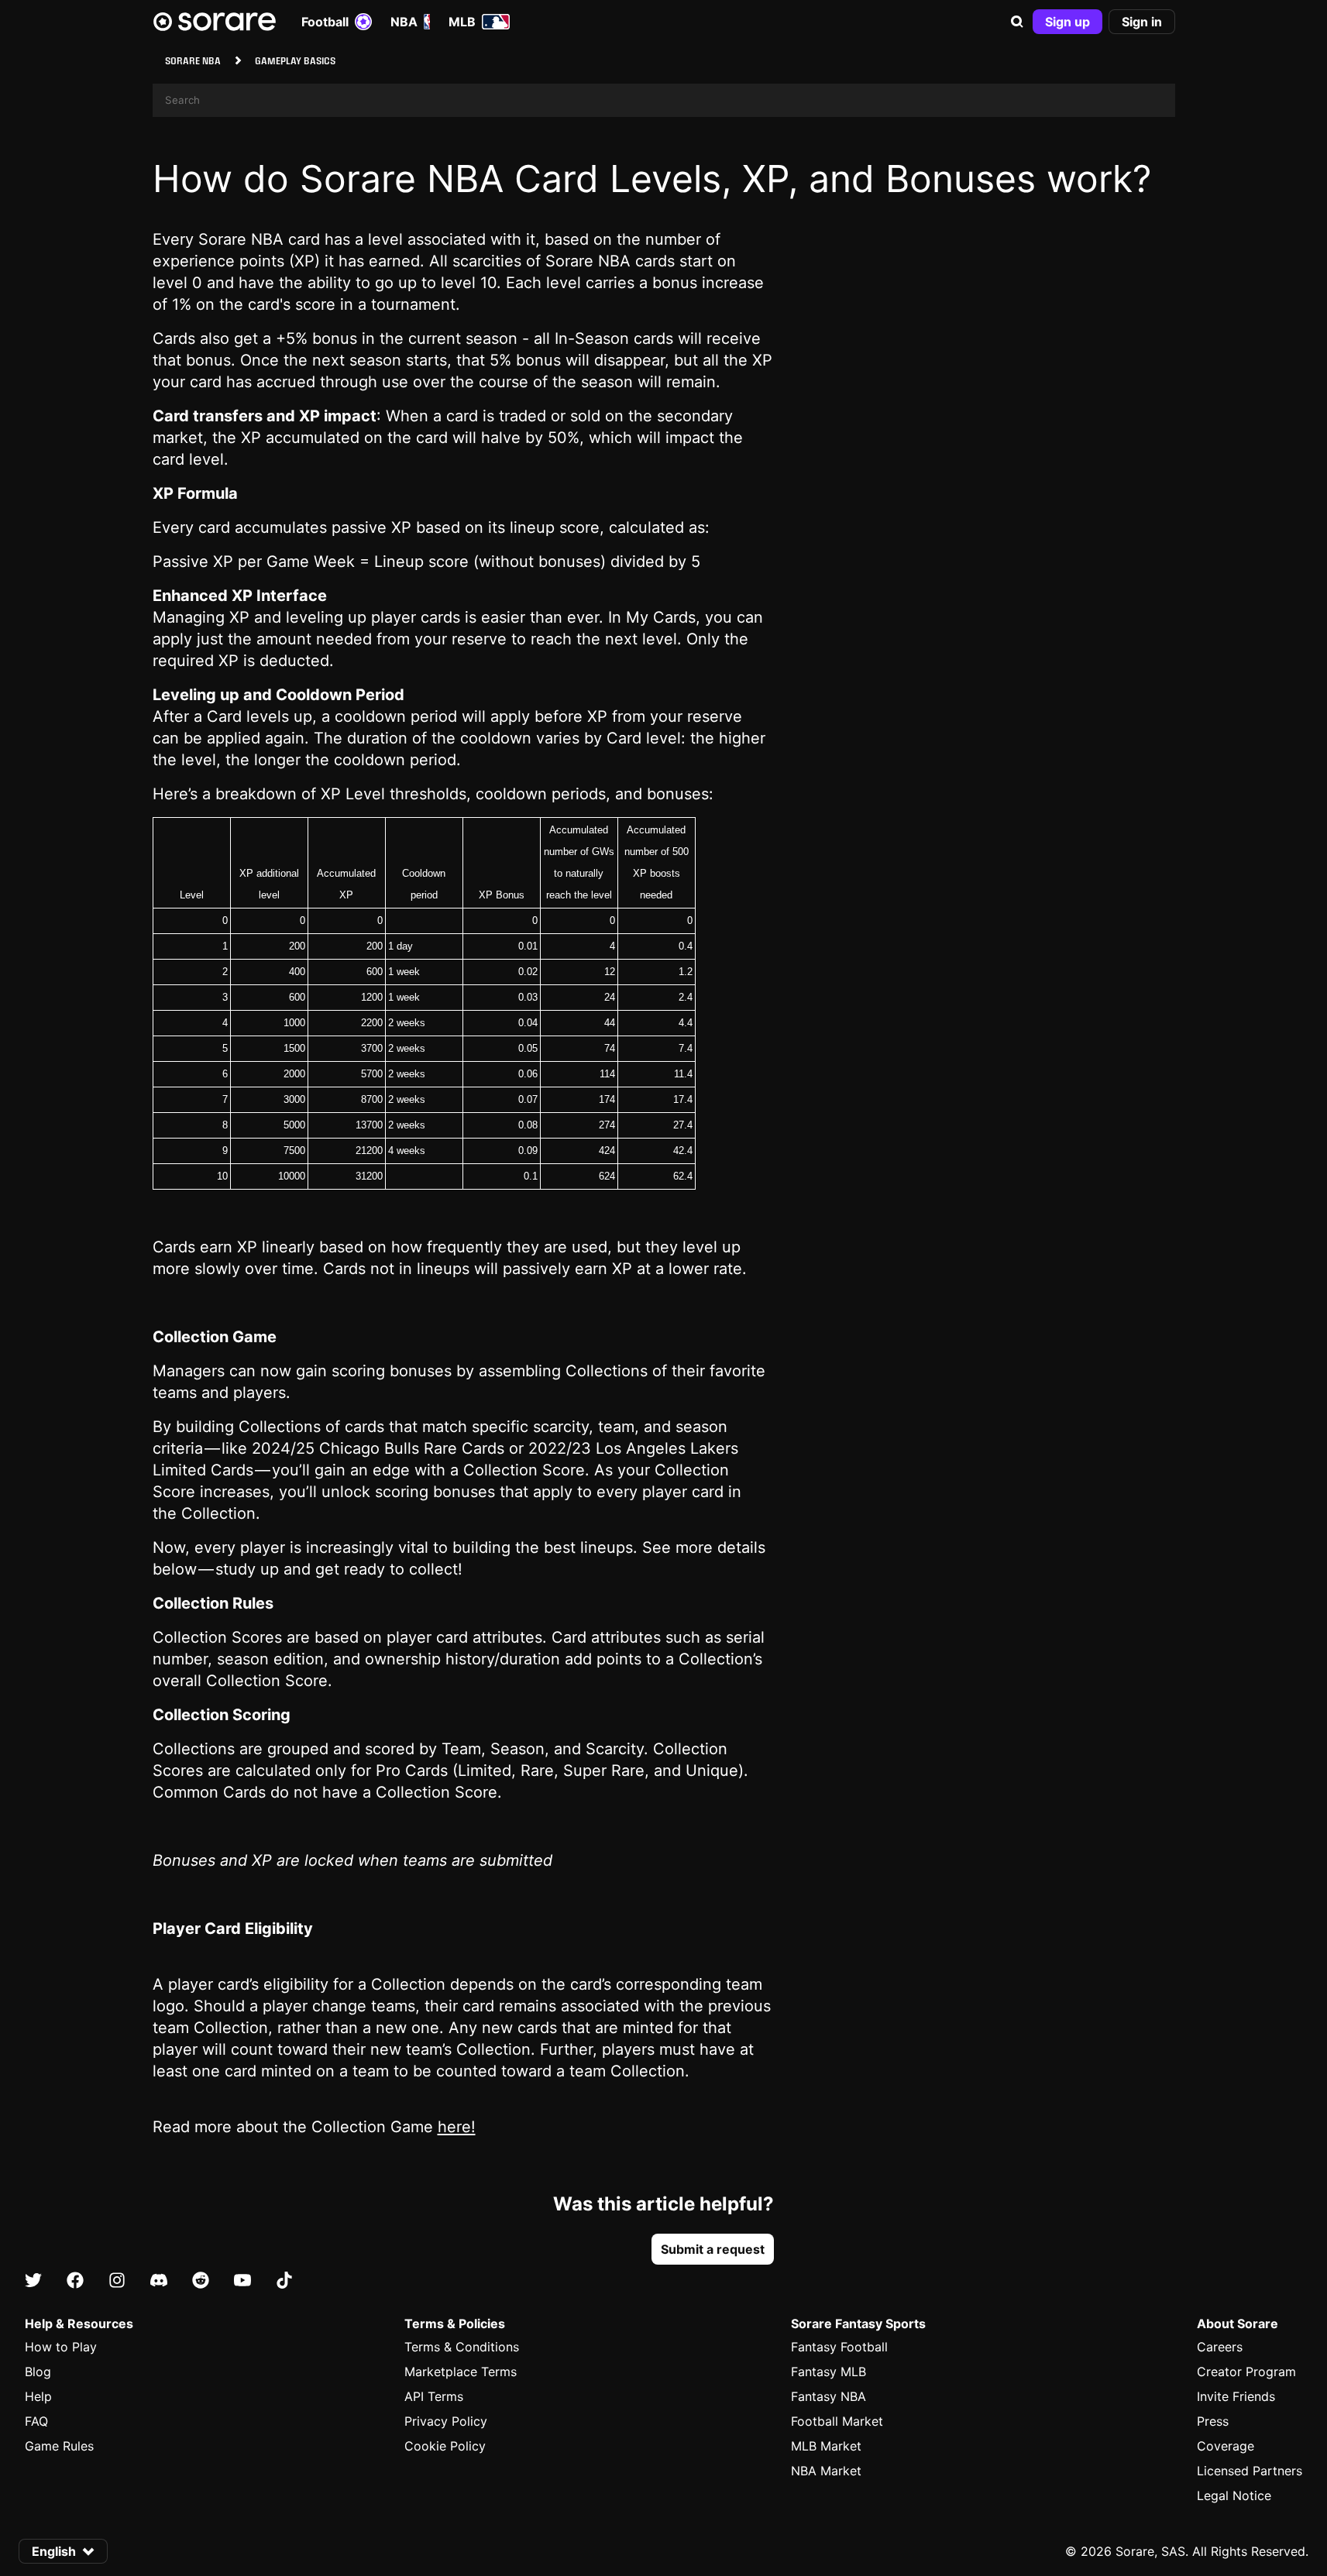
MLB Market (826, 2446)
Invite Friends (1236, 2396)
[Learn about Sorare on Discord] (159, 2281)
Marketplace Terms (461, 2372)
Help (38, 2396)
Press (1213, 2421)
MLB (462, 22)
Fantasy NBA (829, 2396)
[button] (1017, 22)
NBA (404, 22)
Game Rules (59, 2446)
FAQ (36, 2421)
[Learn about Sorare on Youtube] (242, 2281)
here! (457, 2127)
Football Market (837, 2421)
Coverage (1226, 2446)
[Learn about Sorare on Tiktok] (284, 2281)
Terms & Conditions (462, 2347)
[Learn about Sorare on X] (33, 2281)
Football (325, 22)
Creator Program (1246, 2372)
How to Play (61, 2347)
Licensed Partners (1250, 2471)
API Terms (434, 2396)
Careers (1220, 2347)
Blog (38, 2372)
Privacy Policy (446, 2421)
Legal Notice (1234, 2495)
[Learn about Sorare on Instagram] (117, 2281)
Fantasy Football (839, 2347)
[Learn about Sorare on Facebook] (75, 2281)
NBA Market (826, 2471)
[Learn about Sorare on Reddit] (201, 2281)
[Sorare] (215, 22)
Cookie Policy (445, 2446)
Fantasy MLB (829, 2372)
